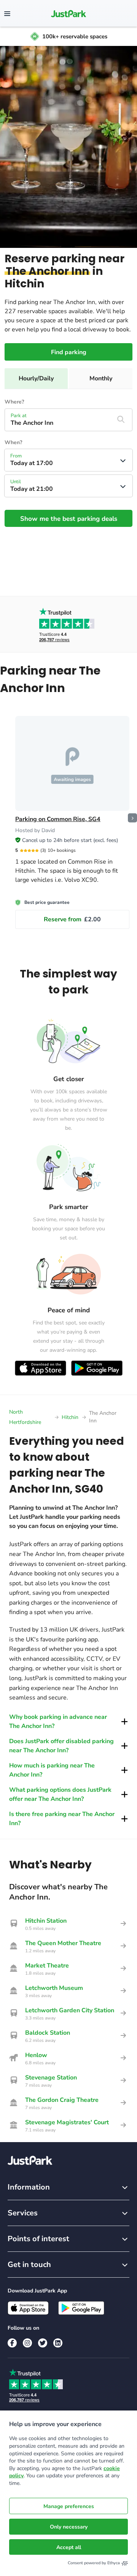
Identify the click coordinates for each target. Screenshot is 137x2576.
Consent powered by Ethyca (94, 2563)
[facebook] (12, 2343)
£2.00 (72, 919)
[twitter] (43, 2343)
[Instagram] (27, 2343)
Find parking (69, 352)
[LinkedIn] (58, 2343)
